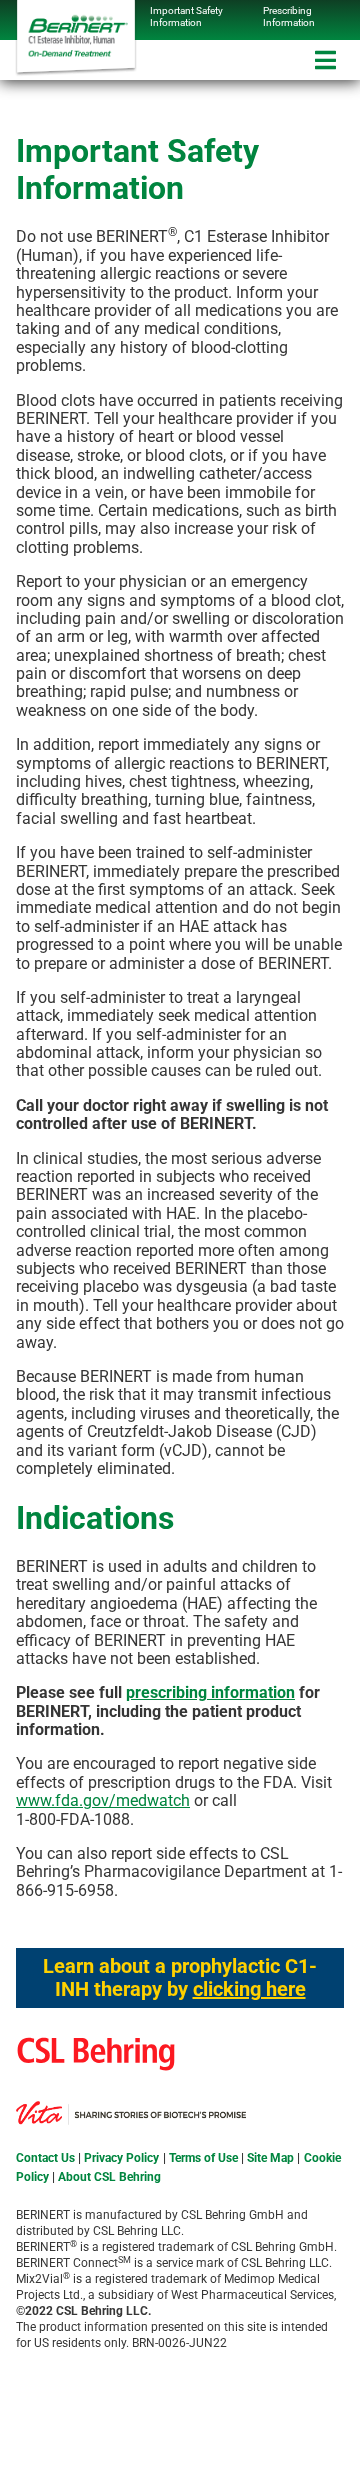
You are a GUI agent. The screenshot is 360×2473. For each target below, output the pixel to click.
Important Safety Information (186, 16)
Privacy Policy (121, 2158)
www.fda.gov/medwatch (103, 1800)
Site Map (270, 2158)
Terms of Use (203, 2158)
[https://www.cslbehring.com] (113, 2091)
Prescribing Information (289, 16)
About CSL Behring (109, 2177)
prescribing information (210, 1692)
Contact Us (45, 2158)
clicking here (249, 1989)
